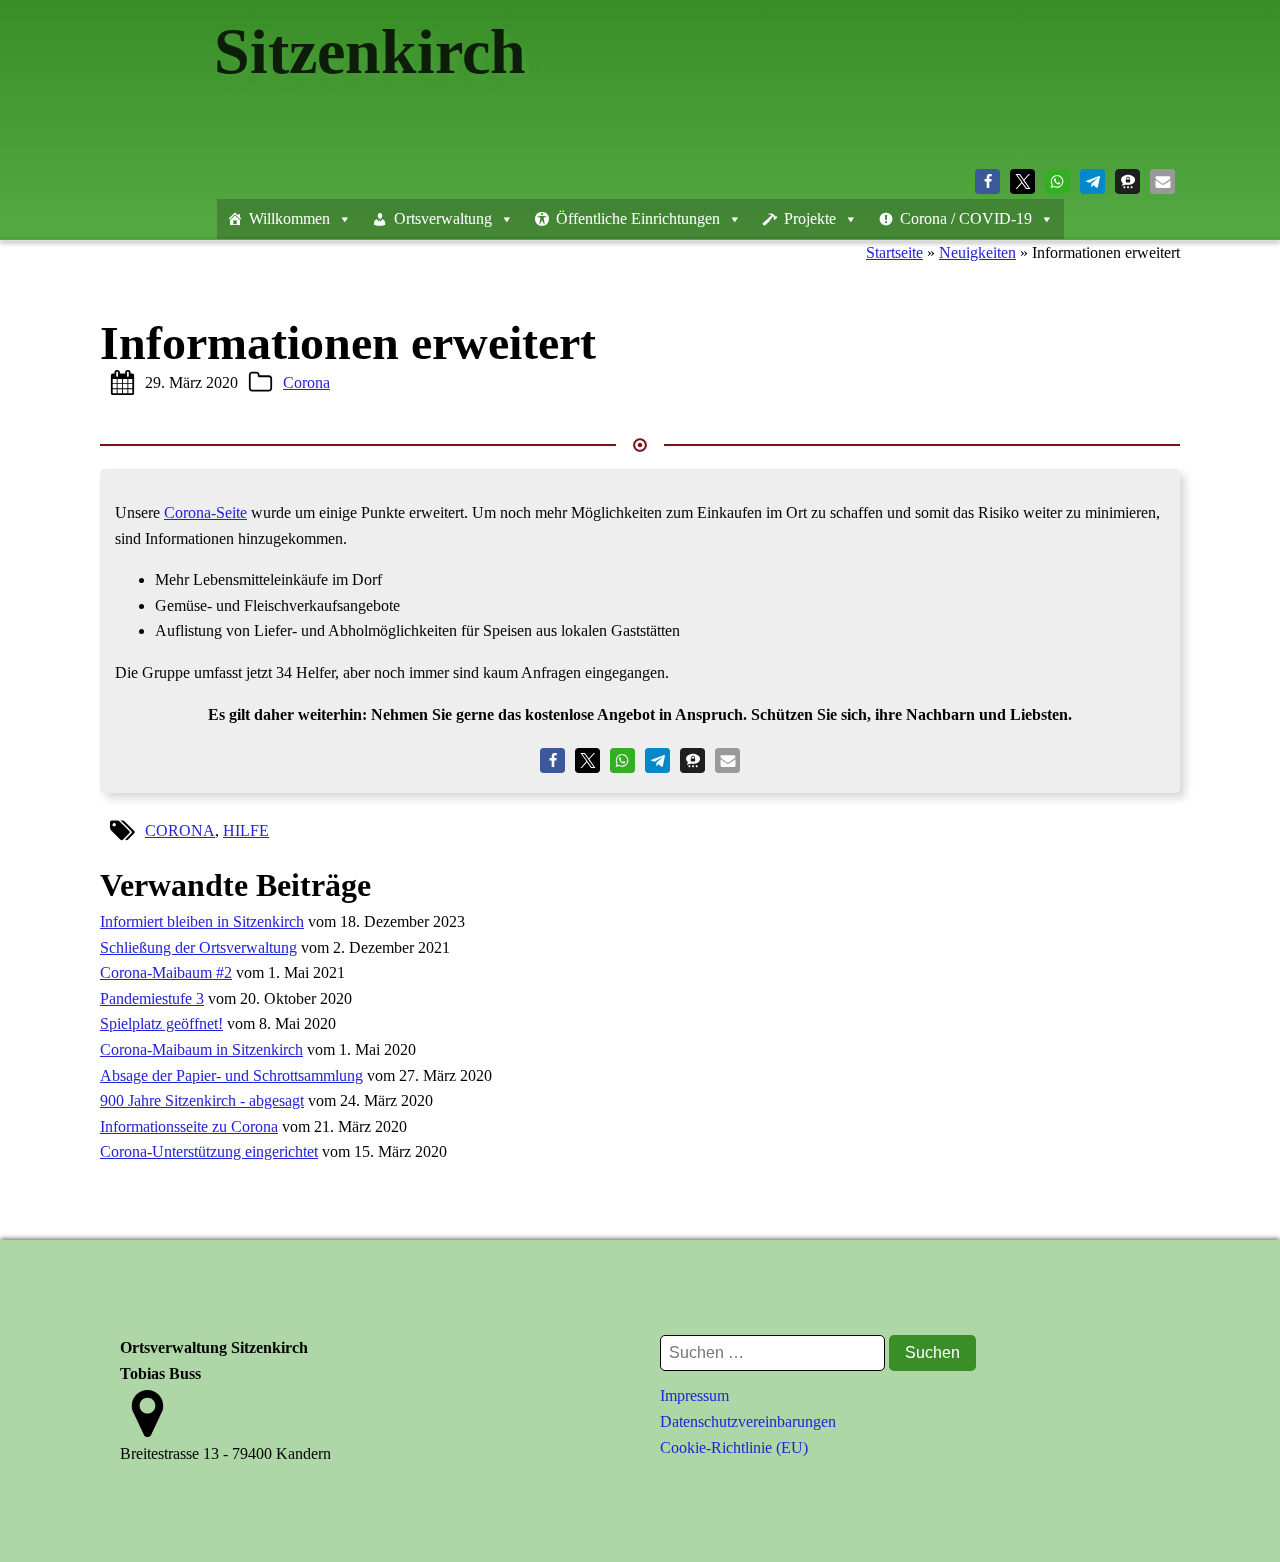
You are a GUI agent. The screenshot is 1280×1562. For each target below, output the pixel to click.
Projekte (810, 218)
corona (180, 830)
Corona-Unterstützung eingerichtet (209, 1151)
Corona (306, 382)
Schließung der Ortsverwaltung (198, 947)
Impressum (694, 1395)
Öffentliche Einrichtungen (638, 218)
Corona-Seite (205, 512)
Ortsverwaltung (443, 218)
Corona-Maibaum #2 (166, 972)
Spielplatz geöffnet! (161, 1023)
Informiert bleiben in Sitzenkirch (202, 921)
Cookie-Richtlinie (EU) (734, 1447)
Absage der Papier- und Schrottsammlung (231, 1075)
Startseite (894, 252)
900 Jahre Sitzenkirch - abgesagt (202, 1100)
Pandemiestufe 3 (152, 998)
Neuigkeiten (977, 252)
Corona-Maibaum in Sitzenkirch (201, 1049)
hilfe (246, 830)
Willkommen (289, 218)
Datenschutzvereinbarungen (748, 1421)
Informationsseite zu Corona (189, 1126)
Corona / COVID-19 (966, 218)
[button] (987, 181)
